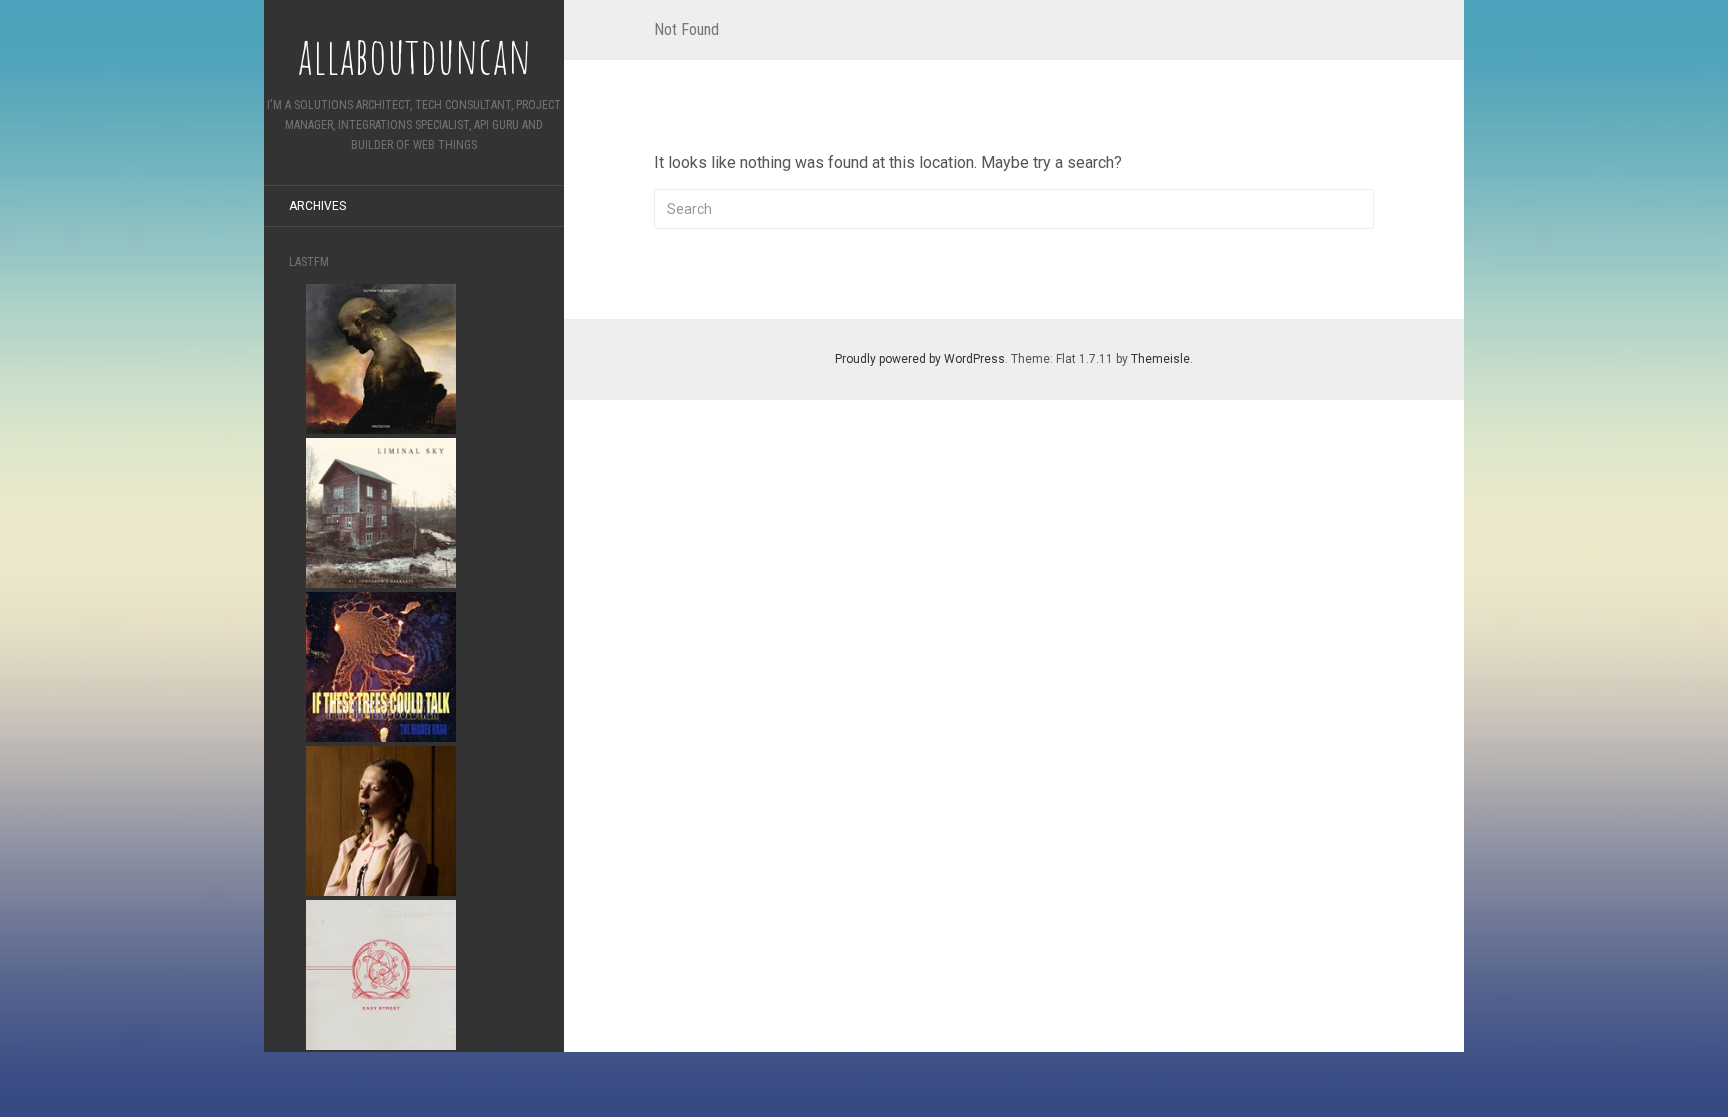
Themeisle (1160, 359)
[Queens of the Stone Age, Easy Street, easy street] (381, 973)
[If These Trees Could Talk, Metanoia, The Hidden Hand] (381, 665)
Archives (317, 206)
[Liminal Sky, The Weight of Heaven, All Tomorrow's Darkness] (381, 511)
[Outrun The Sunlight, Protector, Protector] (381, 357)
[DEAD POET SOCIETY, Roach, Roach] (381, 819)
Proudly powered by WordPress (920, 359)
